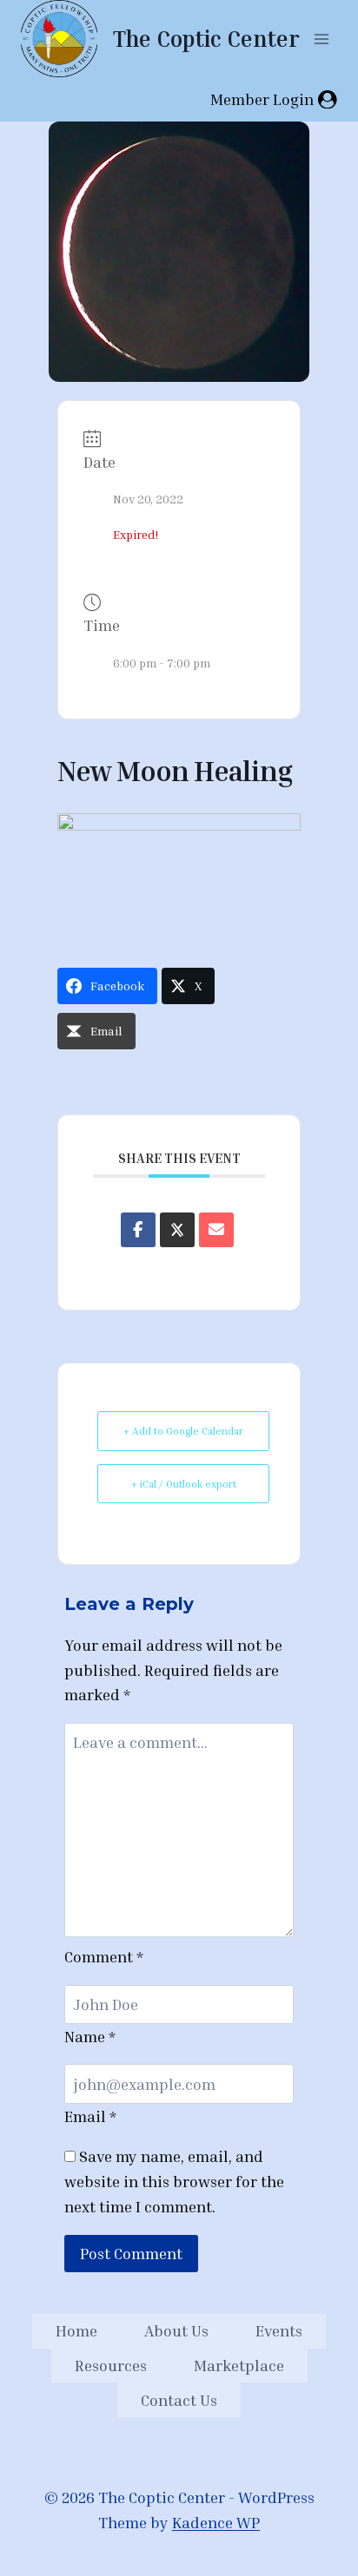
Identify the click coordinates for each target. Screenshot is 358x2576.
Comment (104, 1956)
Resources (111, 2365)
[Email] (216, 1230)
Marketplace (239, 2365)
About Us (176, 2330)
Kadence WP (216, 2522)
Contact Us (179, 2400)
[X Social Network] (177, 1230)
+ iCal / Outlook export (184, 1484)
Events (279, 2330)
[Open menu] (321, 39)
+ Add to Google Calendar (183, 1431)
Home (76, 2330)
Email (90, 2116)
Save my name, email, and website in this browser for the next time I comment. (174, 2181)
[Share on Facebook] (138, 1230)
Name (90, 2036)
